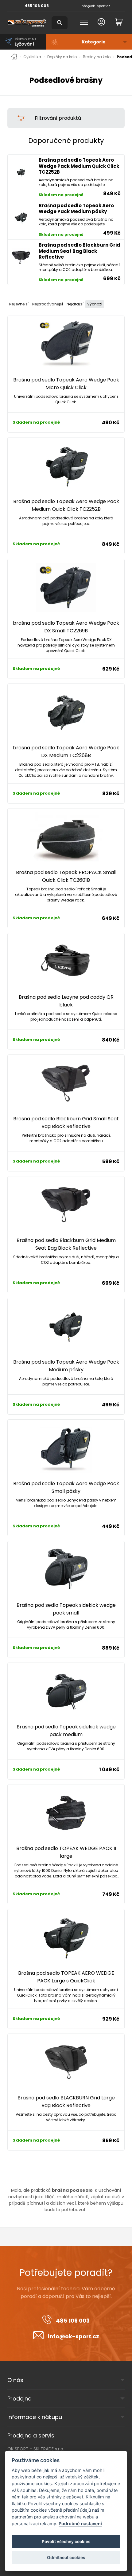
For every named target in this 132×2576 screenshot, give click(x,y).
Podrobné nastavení (80, 2524)
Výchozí (95, 304)
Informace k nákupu (35, 2417)
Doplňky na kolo (62, 57)
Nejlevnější (19, 304)
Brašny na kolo (97, 57)
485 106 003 (37, 6)
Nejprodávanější (48, 304)
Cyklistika (32, 57)
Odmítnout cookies (66, 2558)
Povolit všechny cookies (66, 2542)
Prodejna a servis (31, 2435)
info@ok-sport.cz (95, 6)
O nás (15, 2380)
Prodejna (19, 2399)
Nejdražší (75, 304)
